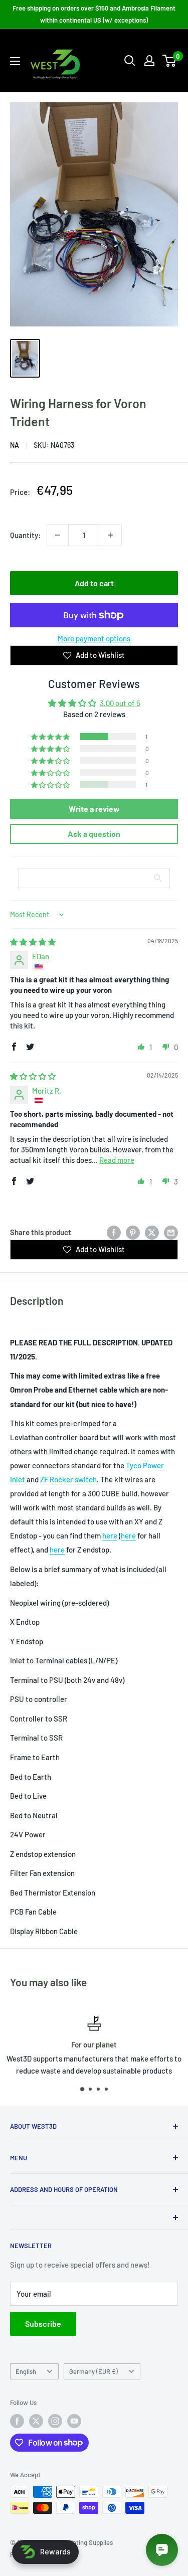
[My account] (149, 61)
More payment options (94, 638)
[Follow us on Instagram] (55, 2421)
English (26, 2371)
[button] (51, 737)
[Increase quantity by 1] (111, 535)
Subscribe (43, 2324)
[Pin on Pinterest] (133, 1232)
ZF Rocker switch (68, 1479)
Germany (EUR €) (93, 2371)
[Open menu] (15, 61)
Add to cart (94, 583)
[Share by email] (171, 1232)
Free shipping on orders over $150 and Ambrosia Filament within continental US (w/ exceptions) (94, 14)
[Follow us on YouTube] (74, 2421)
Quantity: (25, 535)
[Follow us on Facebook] (17, 2421)
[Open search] (130, 61)
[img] (33, 942)
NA (15, 445)
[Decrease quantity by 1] (58, 535)
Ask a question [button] (94, 834)
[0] (170, 61)
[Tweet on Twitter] (152, 1232)
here (110, 1535)
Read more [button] (117, 1160)
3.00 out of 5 (120, 703)
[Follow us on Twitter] (36, 2421)
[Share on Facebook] (114, 1232)
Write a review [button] (94, 809)
